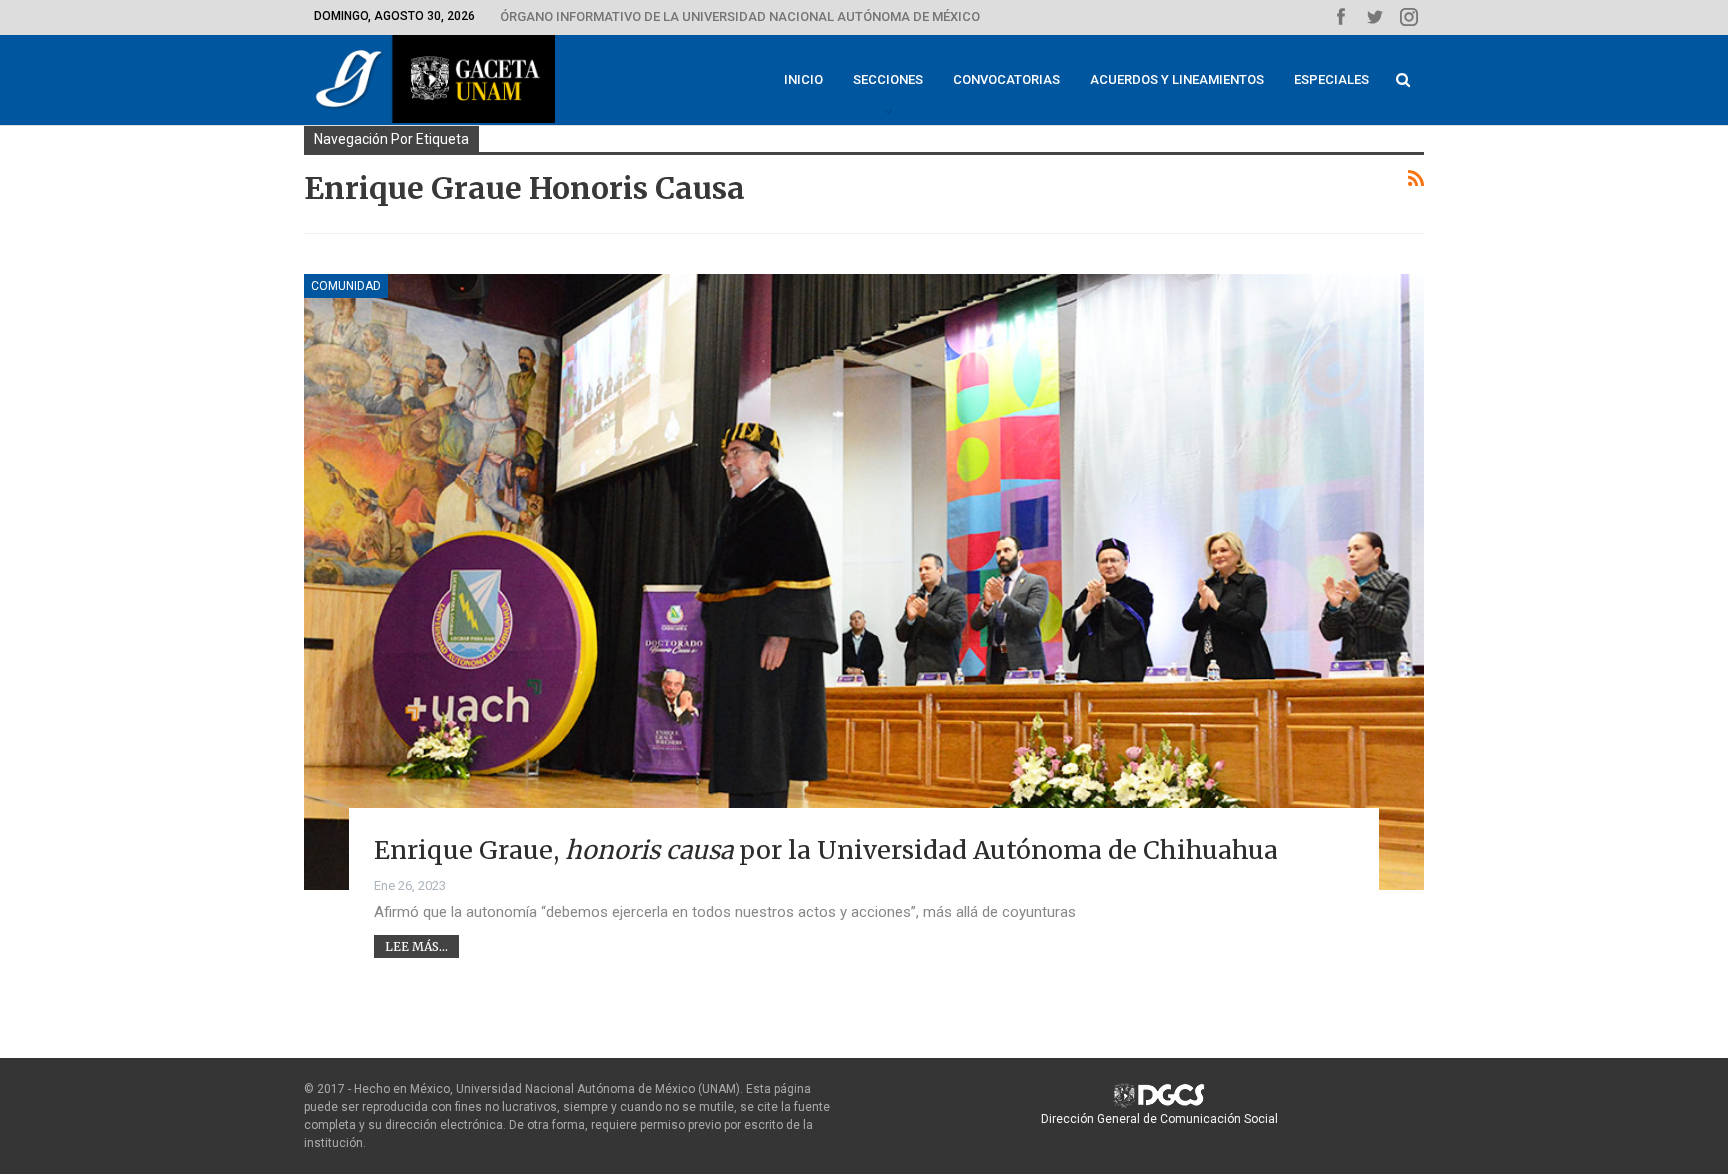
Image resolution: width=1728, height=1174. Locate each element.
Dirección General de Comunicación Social (1159, 1119)
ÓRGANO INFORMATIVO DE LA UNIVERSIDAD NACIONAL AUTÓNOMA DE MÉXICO (740, 16)
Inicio (803, 79)
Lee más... (416, 946)
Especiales (1331, 79)
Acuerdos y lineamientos (1177, 79)
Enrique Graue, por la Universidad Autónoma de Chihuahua (826, 850)
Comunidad (346, 286)
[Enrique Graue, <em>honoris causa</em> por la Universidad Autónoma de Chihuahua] (864, 582)
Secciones (888, 79)
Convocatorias (1006, 79)
